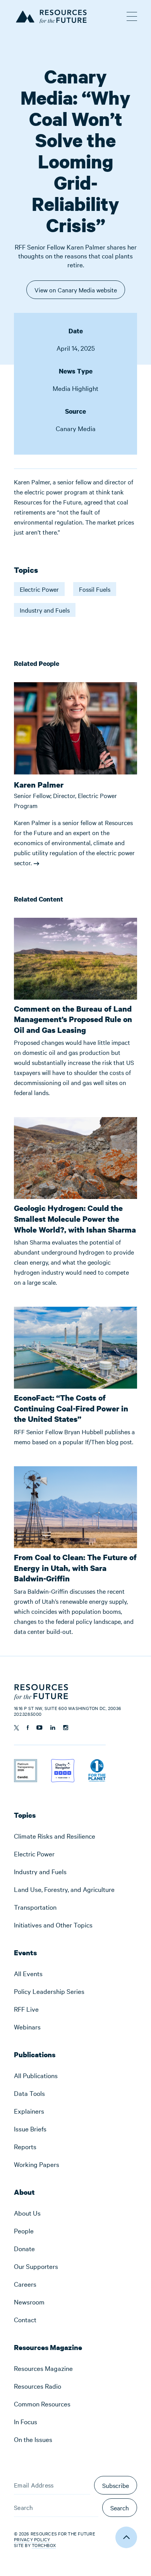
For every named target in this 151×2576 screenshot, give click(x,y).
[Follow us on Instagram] (66, 1728)
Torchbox (44, 2545)
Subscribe (116, 2485)
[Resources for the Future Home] (51, 15)
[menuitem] (75, 1836)
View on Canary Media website (76, 292)
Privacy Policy (32, 2539)
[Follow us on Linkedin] (53, 1728)
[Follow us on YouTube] (39, 1728)
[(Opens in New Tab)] (26, 1764)
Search (120, 2508)
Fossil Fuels (95, 589)
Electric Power (39, 589)
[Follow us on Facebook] (28, 1728)
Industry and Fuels (45, 610)
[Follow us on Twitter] (16, 1728)
